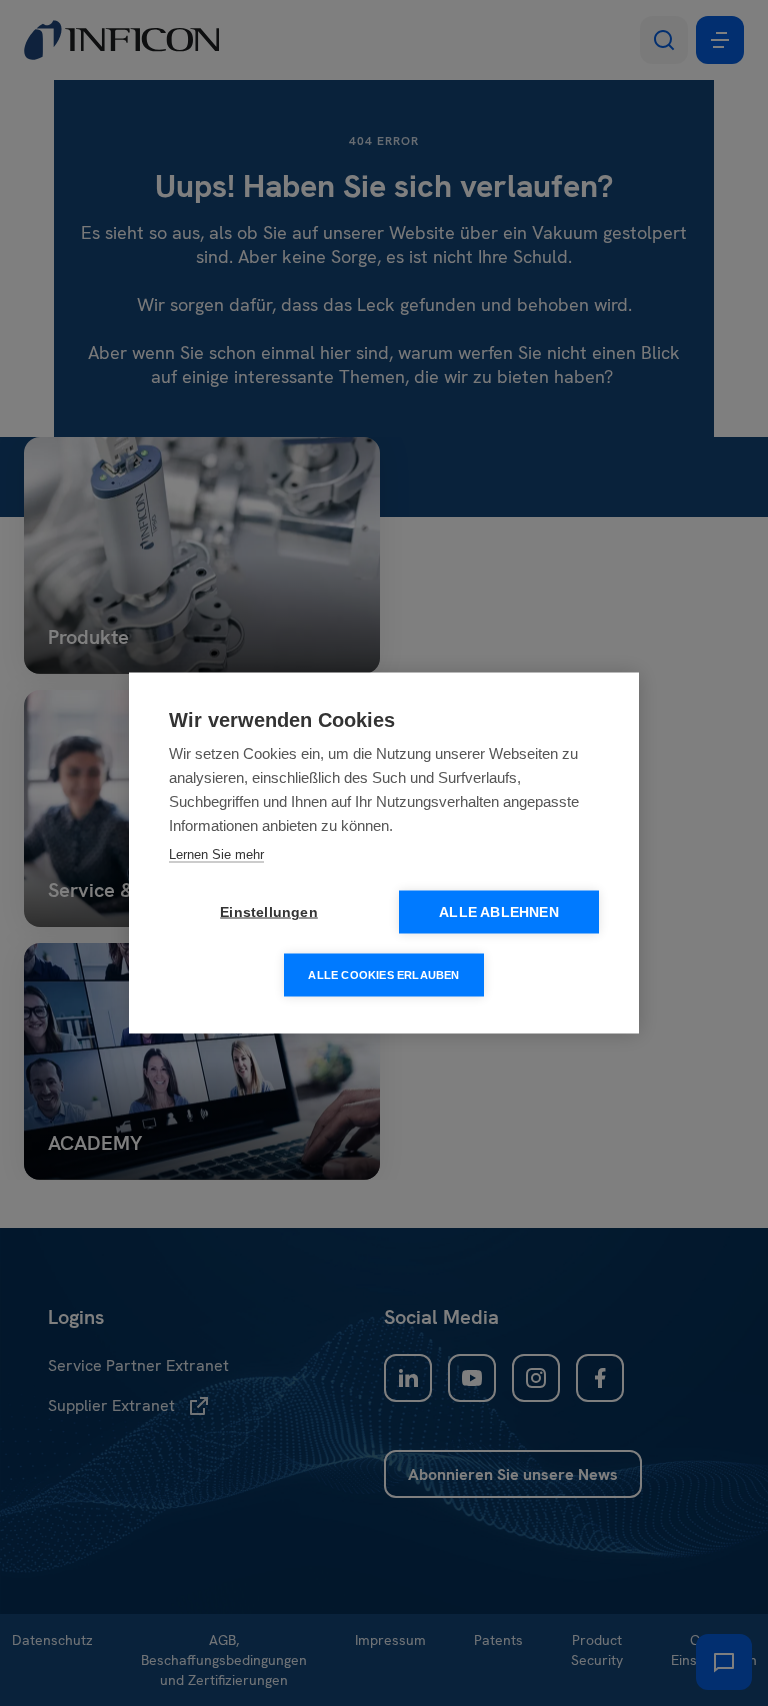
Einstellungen (269, 912)
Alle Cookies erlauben (383, 975)
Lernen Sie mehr (216, 854)
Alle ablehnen (499, 912)
